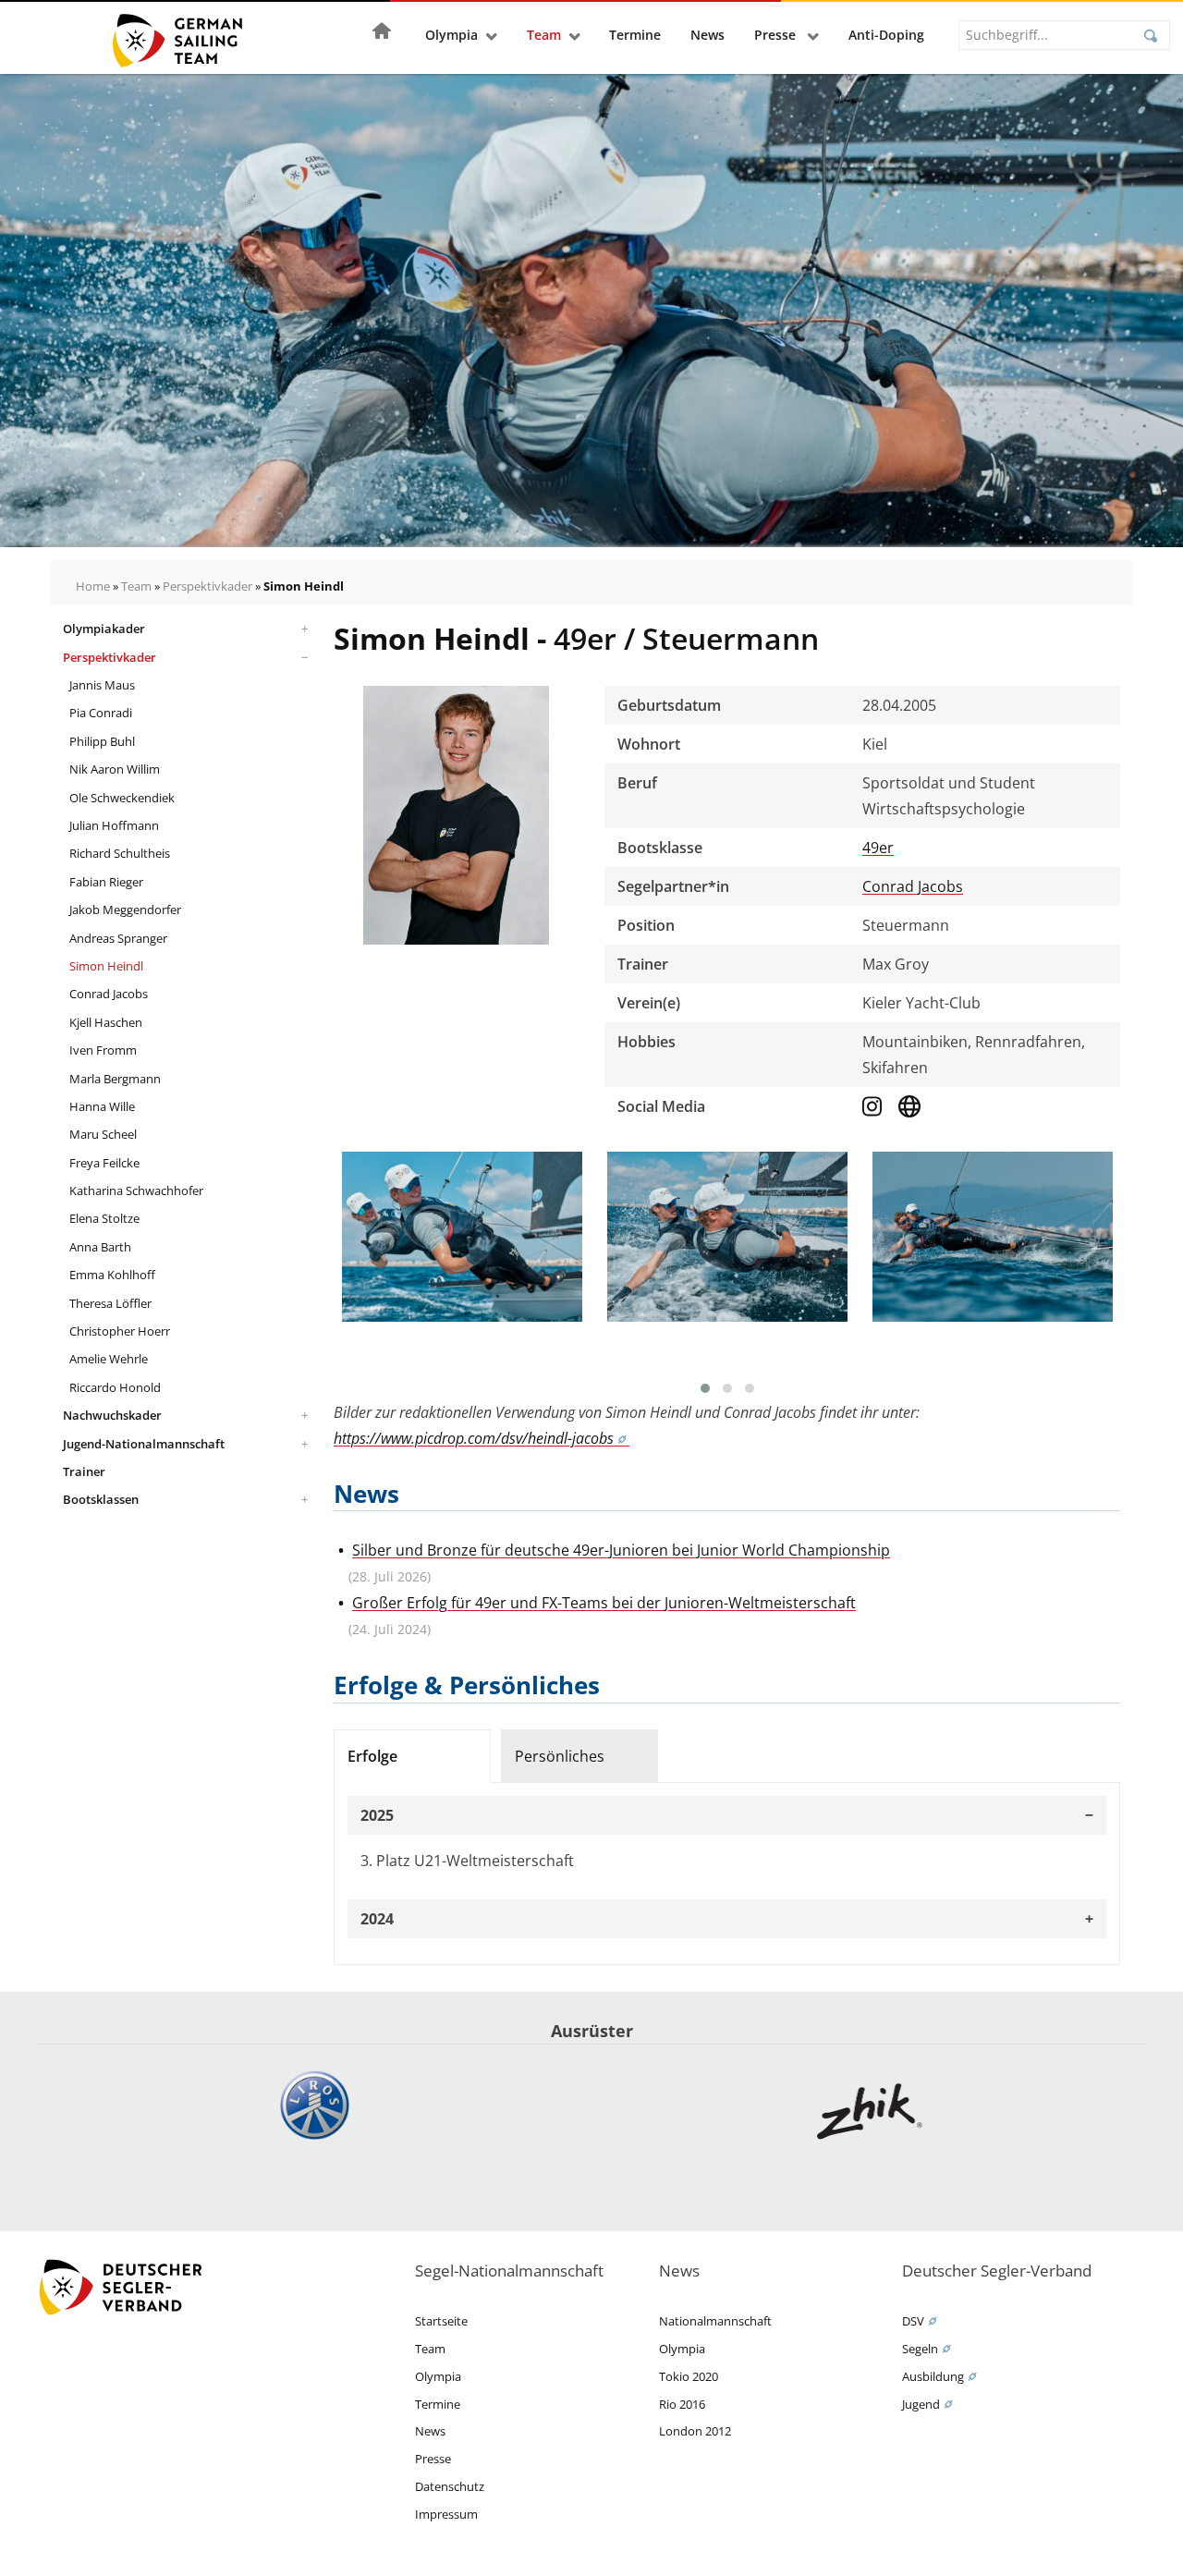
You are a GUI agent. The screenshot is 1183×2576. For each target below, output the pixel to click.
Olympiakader (104, 629)
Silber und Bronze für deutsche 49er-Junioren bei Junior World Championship (621, 1550)
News (707, 35)
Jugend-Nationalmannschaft (144, 1444)
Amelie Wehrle (109, 1359)
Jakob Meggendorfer (125, 910)
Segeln (920, 2349)
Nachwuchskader (112, 1415)
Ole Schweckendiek (122, 798)
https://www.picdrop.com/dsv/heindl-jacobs (474, 1438)
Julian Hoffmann (114, 825)
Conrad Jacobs (109, 994)
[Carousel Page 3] (750, 1388)
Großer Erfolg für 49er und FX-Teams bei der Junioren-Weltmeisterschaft (604, 1603)
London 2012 (695, 2431)
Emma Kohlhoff (112, 1275)
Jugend (921, 2404)
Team (544, 35)
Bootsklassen (101, 1499)
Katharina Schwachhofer (136, 1190)
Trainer (84, 1471)
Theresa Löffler (110, 1303)
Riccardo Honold (115, 1387)
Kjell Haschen (106, 1022)
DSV (913, 2321)
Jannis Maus (102, 685)
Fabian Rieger (106, 882)
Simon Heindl (106, 966)
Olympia (451, 35)
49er (878, 848)
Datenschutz (450, 2486)
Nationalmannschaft (715, 2321)
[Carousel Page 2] (727, 1388)
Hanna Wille (102, 1106)
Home (93, 586)
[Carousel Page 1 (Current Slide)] (705, 1388)
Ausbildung (933, 2376)
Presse (777, 35)
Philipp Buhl (102, 741)
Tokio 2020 (689, 2376)
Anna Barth (100, 1247)
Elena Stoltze (104, 1218)
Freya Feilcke (104, 1163)
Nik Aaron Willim (115, 769)
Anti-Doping (886, 35)
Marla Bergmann (115, 1079)
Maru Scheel (103, 1134)
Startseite (441, 2321)
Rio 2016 (682, 2404)
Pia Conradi (101, 713)
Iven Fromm (103, 1050)
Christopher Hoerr (120, 1331)
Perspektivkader (207, 586)
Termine (635, 35)
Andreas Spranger (118, 938)
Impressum (446, 2514)
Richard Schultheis (120, 853)
